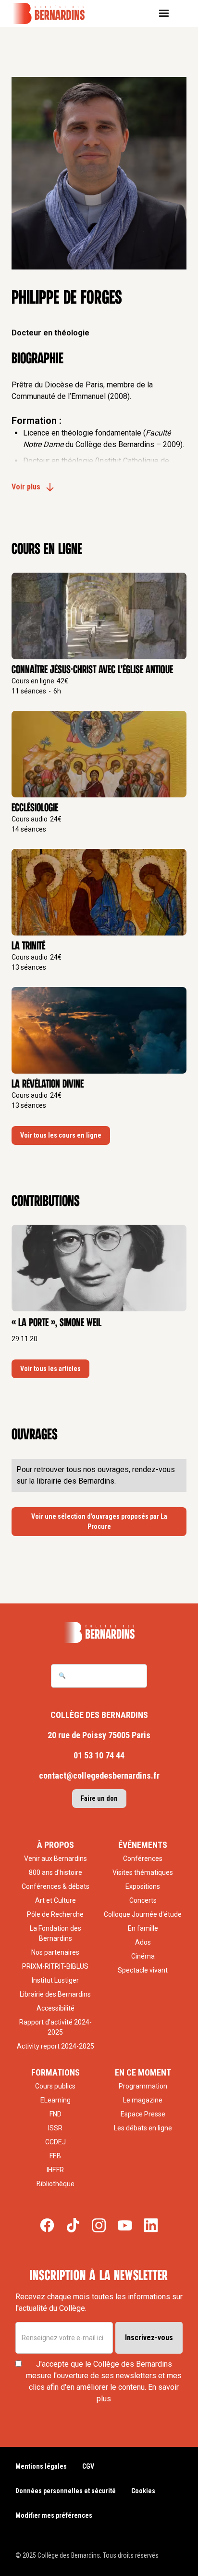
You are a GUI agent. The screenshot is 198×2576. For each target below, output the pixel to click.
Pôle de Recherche (55, 1914)
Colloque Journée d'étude (143, 1914)
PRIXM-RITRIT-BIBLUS (55, 1966)
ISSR (55, 2128)
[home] (55, 13)
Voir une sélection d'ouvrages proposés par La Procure (99, 1521)
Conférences (143, 1858)
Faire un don (99, 1798)
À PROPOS (56, 1845)
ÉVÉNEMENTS (143, 1845)
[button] (167, 13)
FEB (55, 2156)
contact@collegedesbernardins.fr (99, 1775)
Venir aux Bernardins (56, 1858)
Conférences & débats (56, 1886)
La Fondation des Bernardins (56, 1933)
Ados (143, 1942)
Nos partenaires (55, 1952)
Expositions (143, 1886)
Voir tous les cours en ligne (61, 1135)
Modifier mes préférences (54, 2515)
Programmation (143, 2086)
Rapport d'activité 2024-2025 (56, 2027)
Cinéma (143, 1956)
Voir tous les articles (50, 1369)
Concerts (143, 1900)
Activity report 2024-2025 (56, 2046)
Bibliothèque (56, 2184)
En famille (143, 1928)
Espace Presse (143, 2114)
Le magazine (143, 2100)
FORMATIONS (56, 2072)
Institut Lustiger (55, 1980)
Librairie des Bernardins (55, 1994)
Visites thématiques (143, 1872)
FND (56, 2114)
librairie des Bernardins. (76, 1481)
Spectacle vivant (143, 1970)
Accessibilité (56, 2008)
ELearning (56, 2100)
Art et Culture (56, 1900)
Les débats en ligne (143, 2128)
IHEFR (55, 2170)
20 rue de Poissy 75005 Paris (99, 1735)
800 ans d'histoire (56, 1872)
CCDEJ (56, 2142)
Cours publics (55, 2086)
